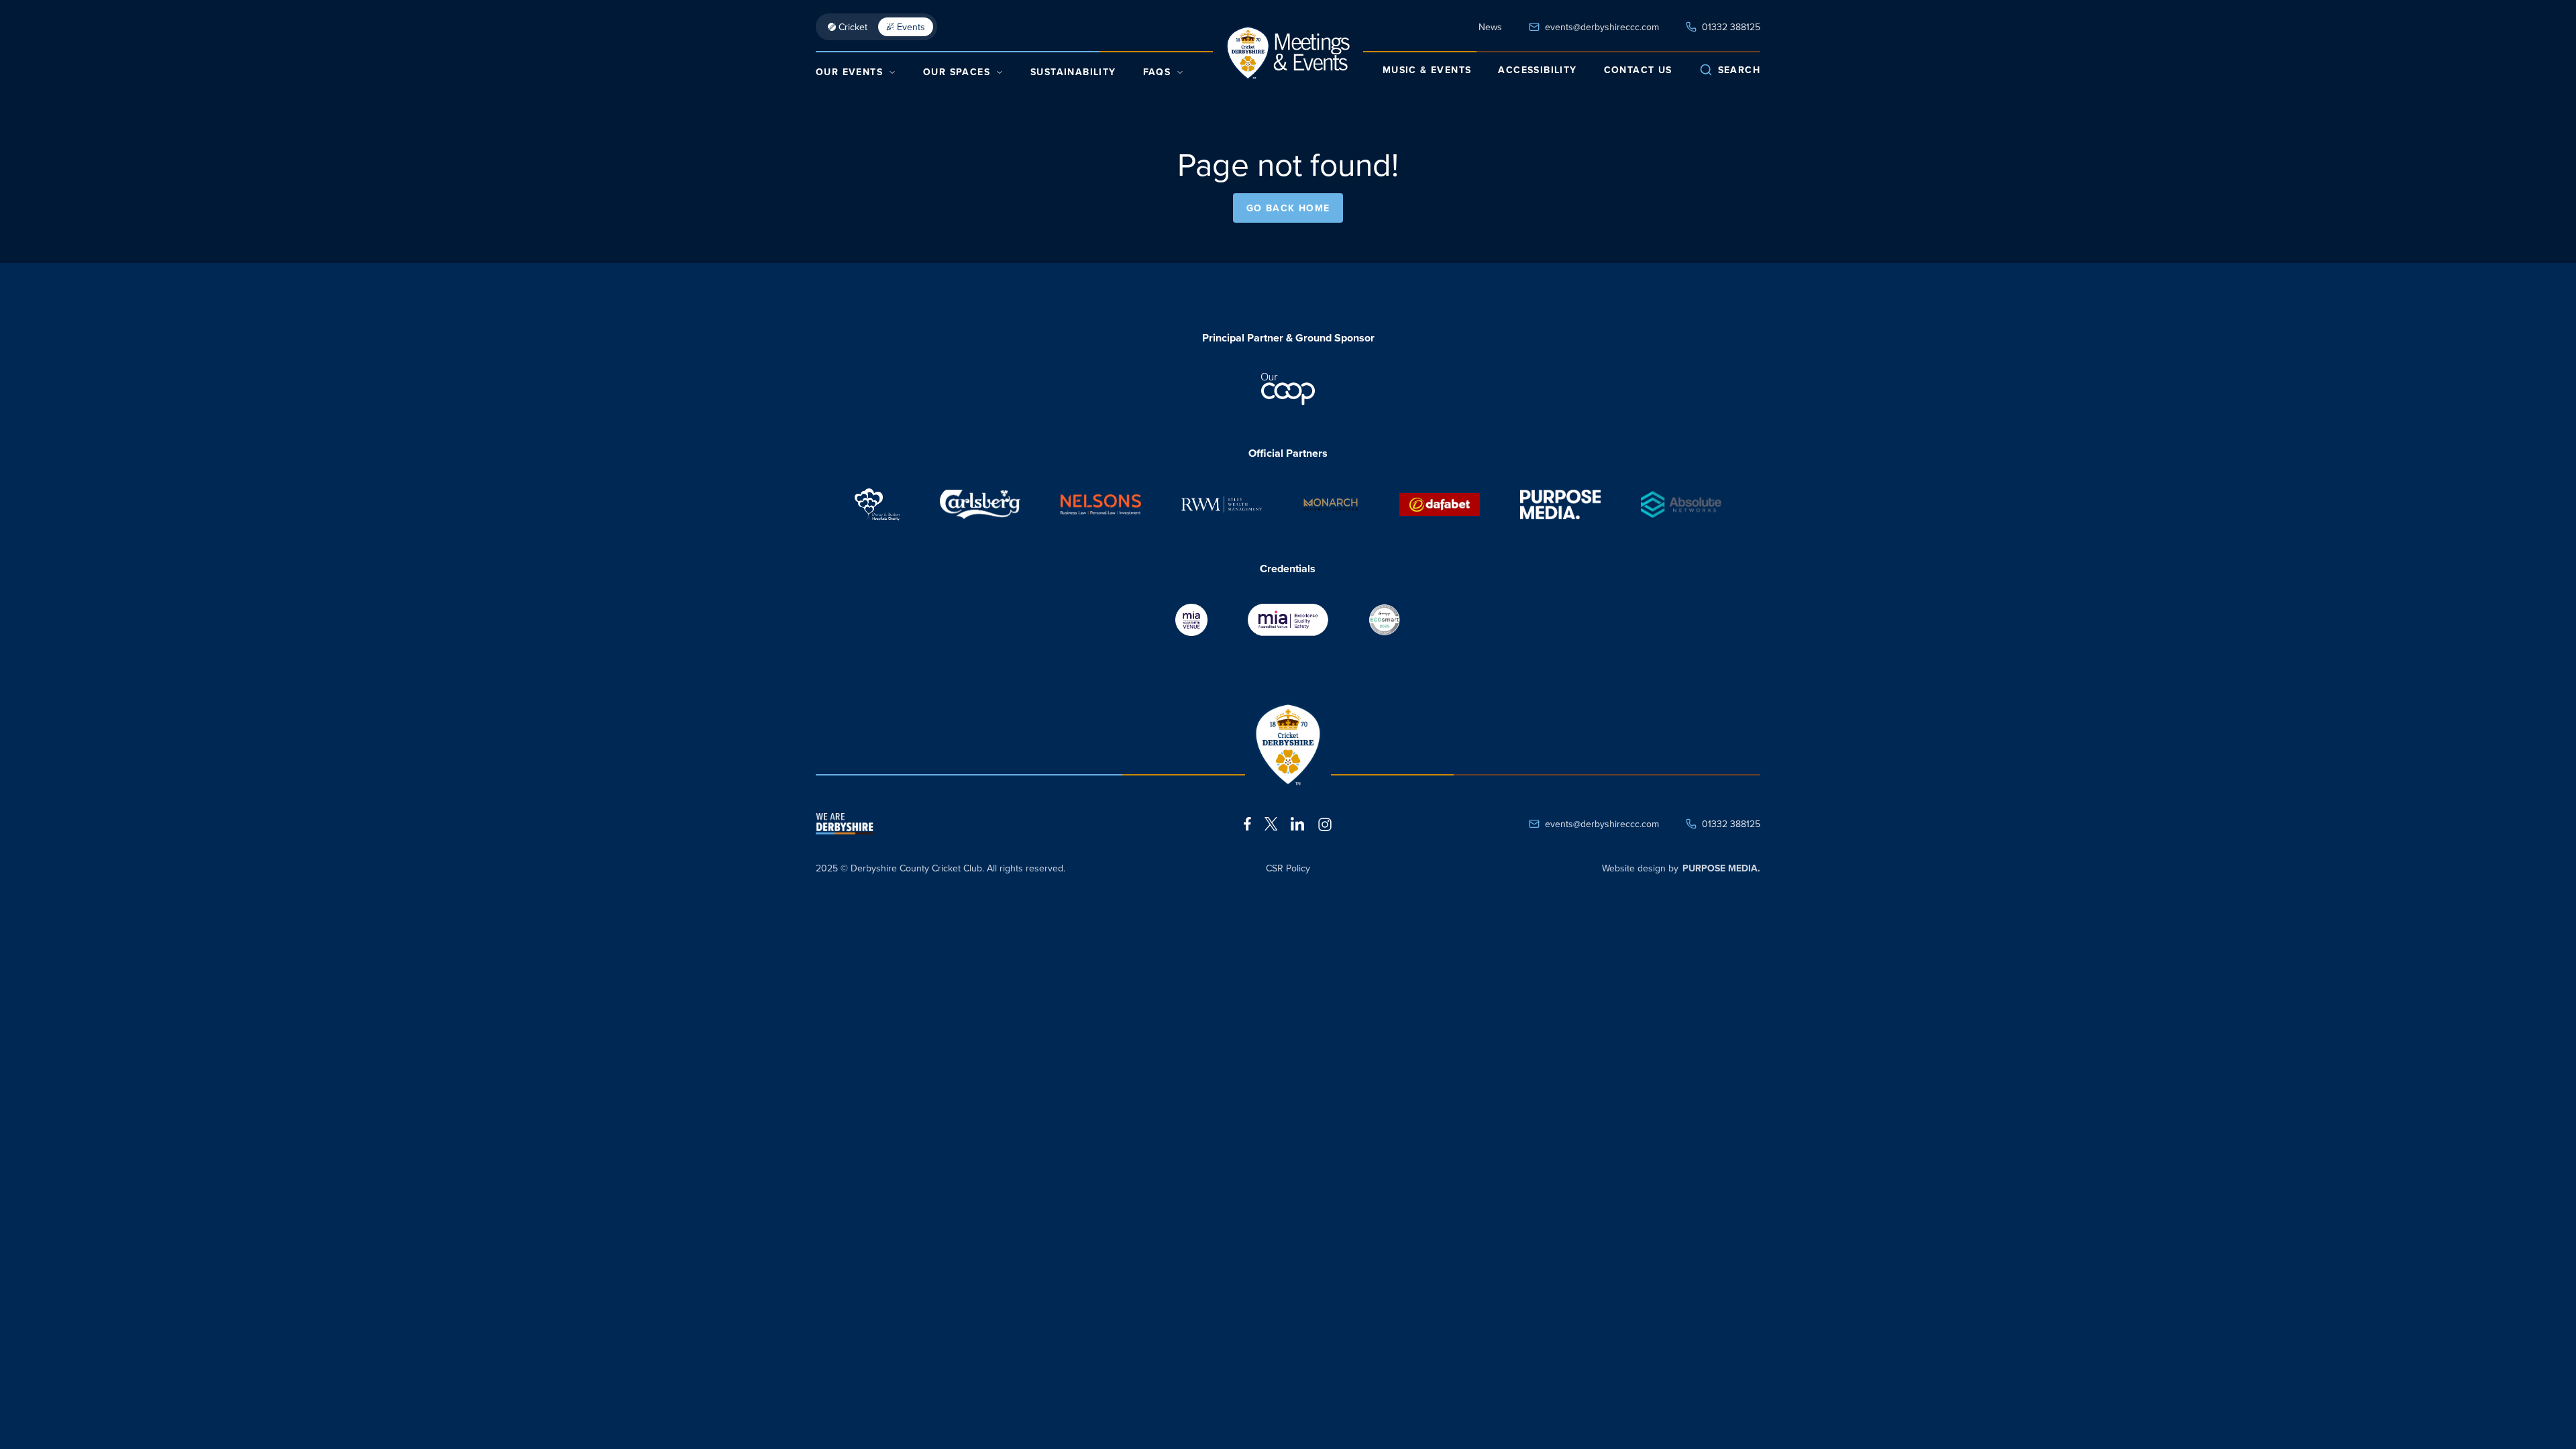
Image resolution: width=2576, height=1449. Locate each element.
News (1490, 27)
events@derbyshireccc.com (1602, 27)
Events (911, 27)
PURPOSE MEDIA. (1721, 868)
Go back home (1288, 208)
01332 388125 (1731, 27)
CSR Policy (1288, 868)
